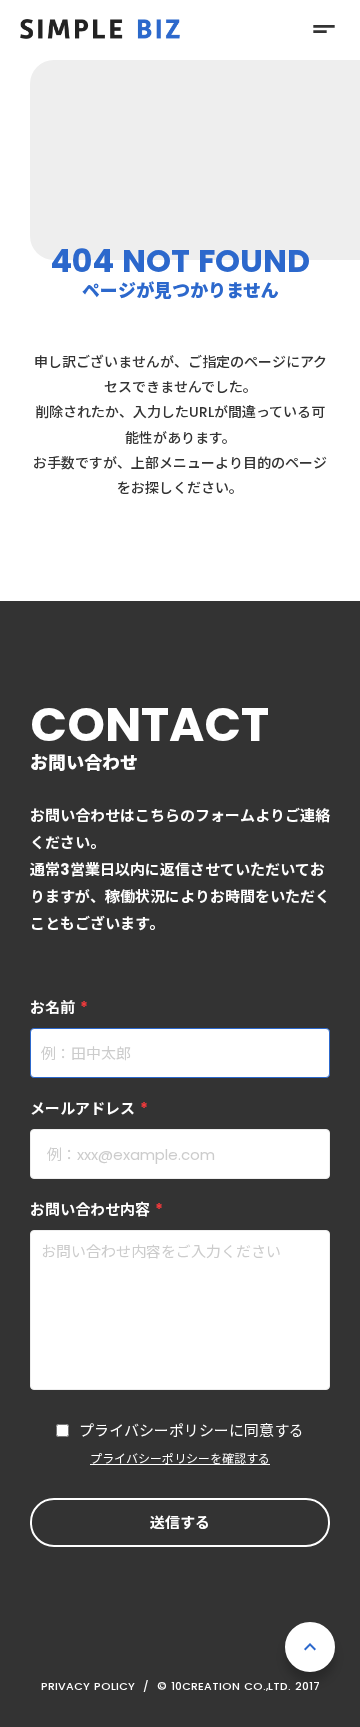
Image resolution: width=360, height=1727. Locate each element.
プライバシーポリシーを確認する (180, 1459)
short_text (324, 29)
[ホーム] (100, 29)
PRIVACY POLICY (88, 1686)
